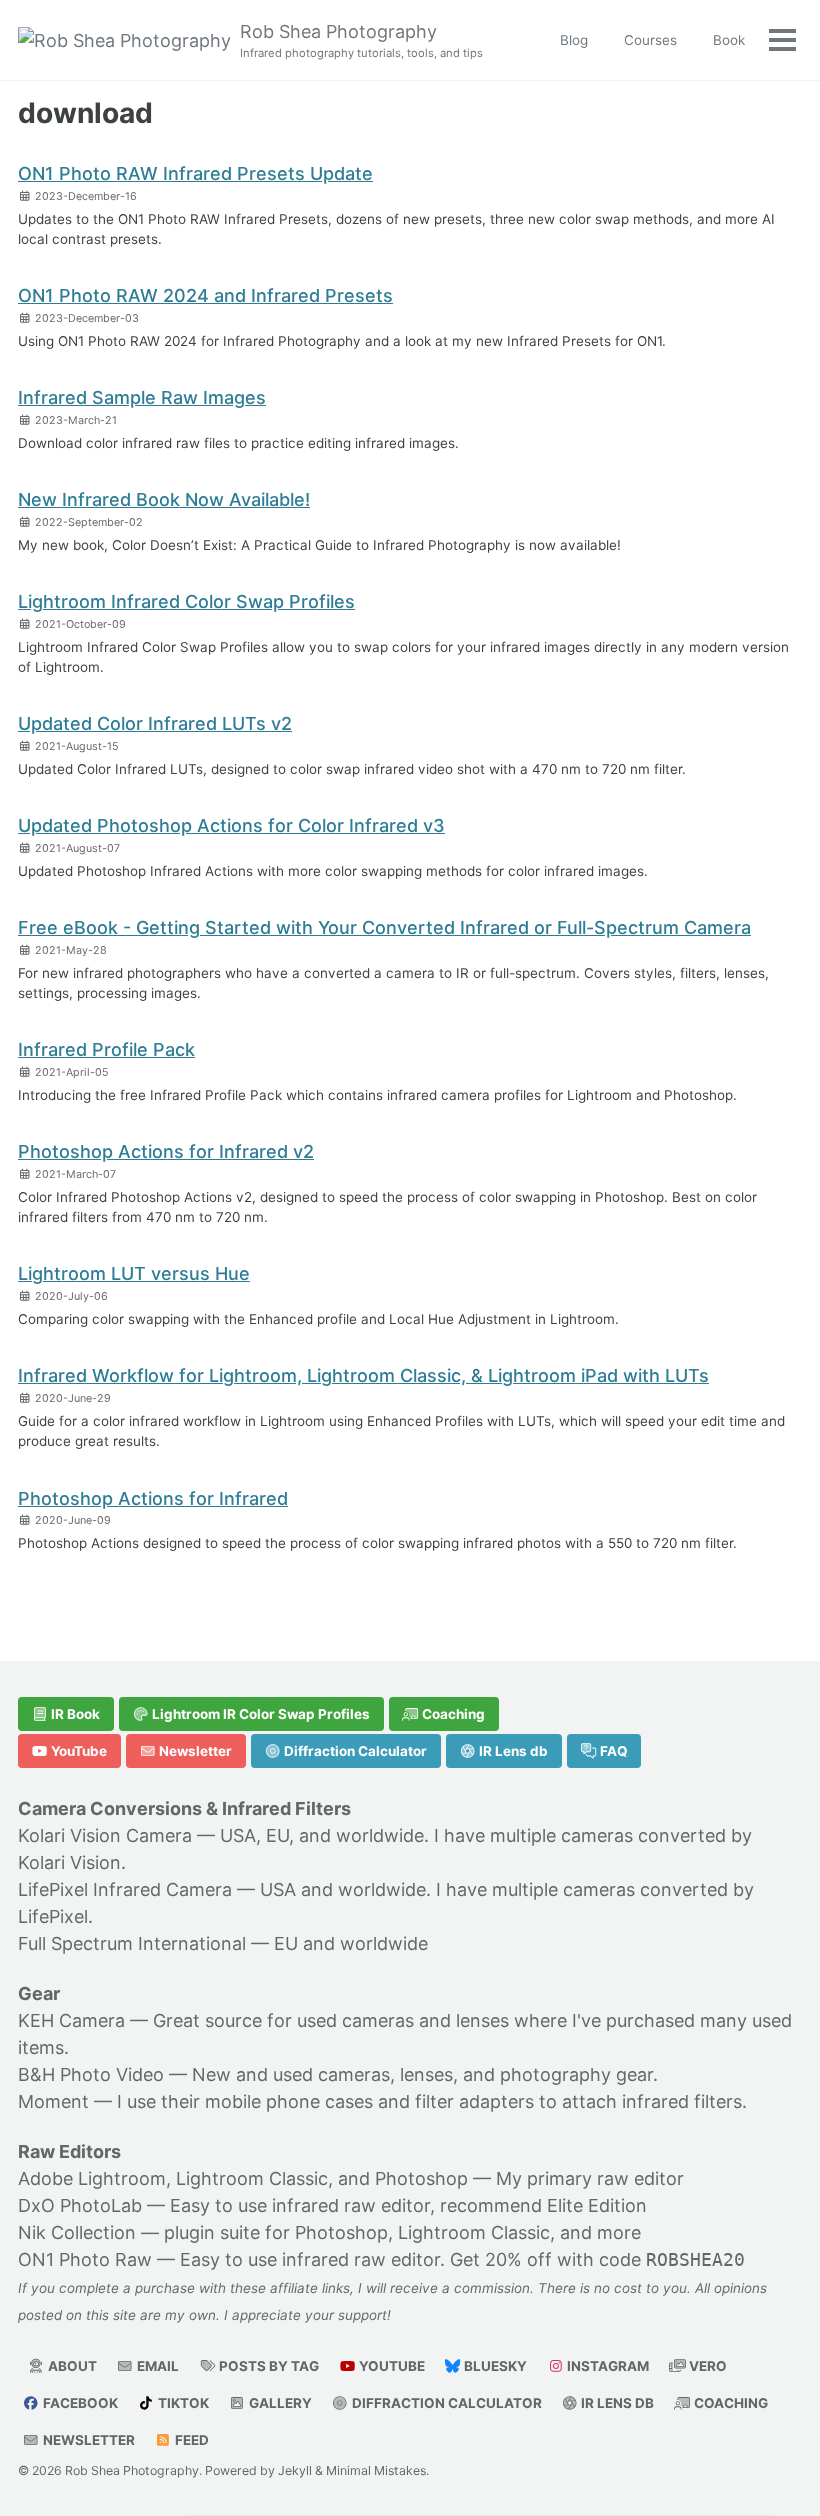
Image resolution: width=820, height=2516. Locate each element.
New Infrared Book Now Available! (164, 499)
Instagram (606, 2366)
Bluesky (494, 2366)
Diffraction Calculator (354, 1751)
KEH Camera (71, 2020)
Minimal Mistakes (376, 2470)
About (71, 2366)
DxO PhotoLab (80, 2205)
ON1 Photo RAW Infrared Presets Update (195, 173)
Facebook (79, 2403)
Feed (190, 2440)
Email (156, 2366)
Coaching (452, 1714)
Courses (650, 40)
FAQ (612, 1751)
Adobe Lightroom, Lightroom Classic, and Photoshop (243, 2178)
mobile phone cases (289, 2101)
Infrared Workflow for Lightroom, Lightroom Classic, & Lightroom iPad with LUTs (363, 1375)
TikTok (182, 2403)
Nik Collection (77, 2232)
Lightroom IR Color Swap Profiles (259, 1714)
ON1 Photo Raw (85, 2259)
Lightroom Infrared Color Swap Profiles (186, 601)
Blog (574, 40)
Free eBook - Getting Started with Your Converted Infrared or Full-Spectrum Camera (384, 927)
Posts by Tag (267, 2366)
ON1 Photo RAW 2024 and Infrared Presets (205, 295)
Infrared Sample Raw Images (142, 397)
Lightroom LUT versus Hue (134, 1273)
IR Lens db (512, 1751)
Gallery (279, 2403)
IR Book (74, 1714)
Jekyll (295, 2470)
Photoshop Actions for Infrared (153, 1498)
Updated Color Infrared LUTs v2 (155, 723)
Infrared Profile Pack (106, 1049)
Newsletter (194, 1751)
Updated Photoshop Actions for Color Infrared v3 (231, 825)
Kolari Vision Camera (105, 1835)
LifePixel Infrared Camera (125, 1889)
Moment (53, 2101)
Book (729, 40)
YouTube (77, 1751)
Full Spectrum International (132, 1943)
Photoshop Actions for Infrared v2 (166, 1151)
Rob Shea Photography (361, 40)
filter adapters (474, 2101)
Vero (706, 2366)
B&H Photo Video (91, 2074)
